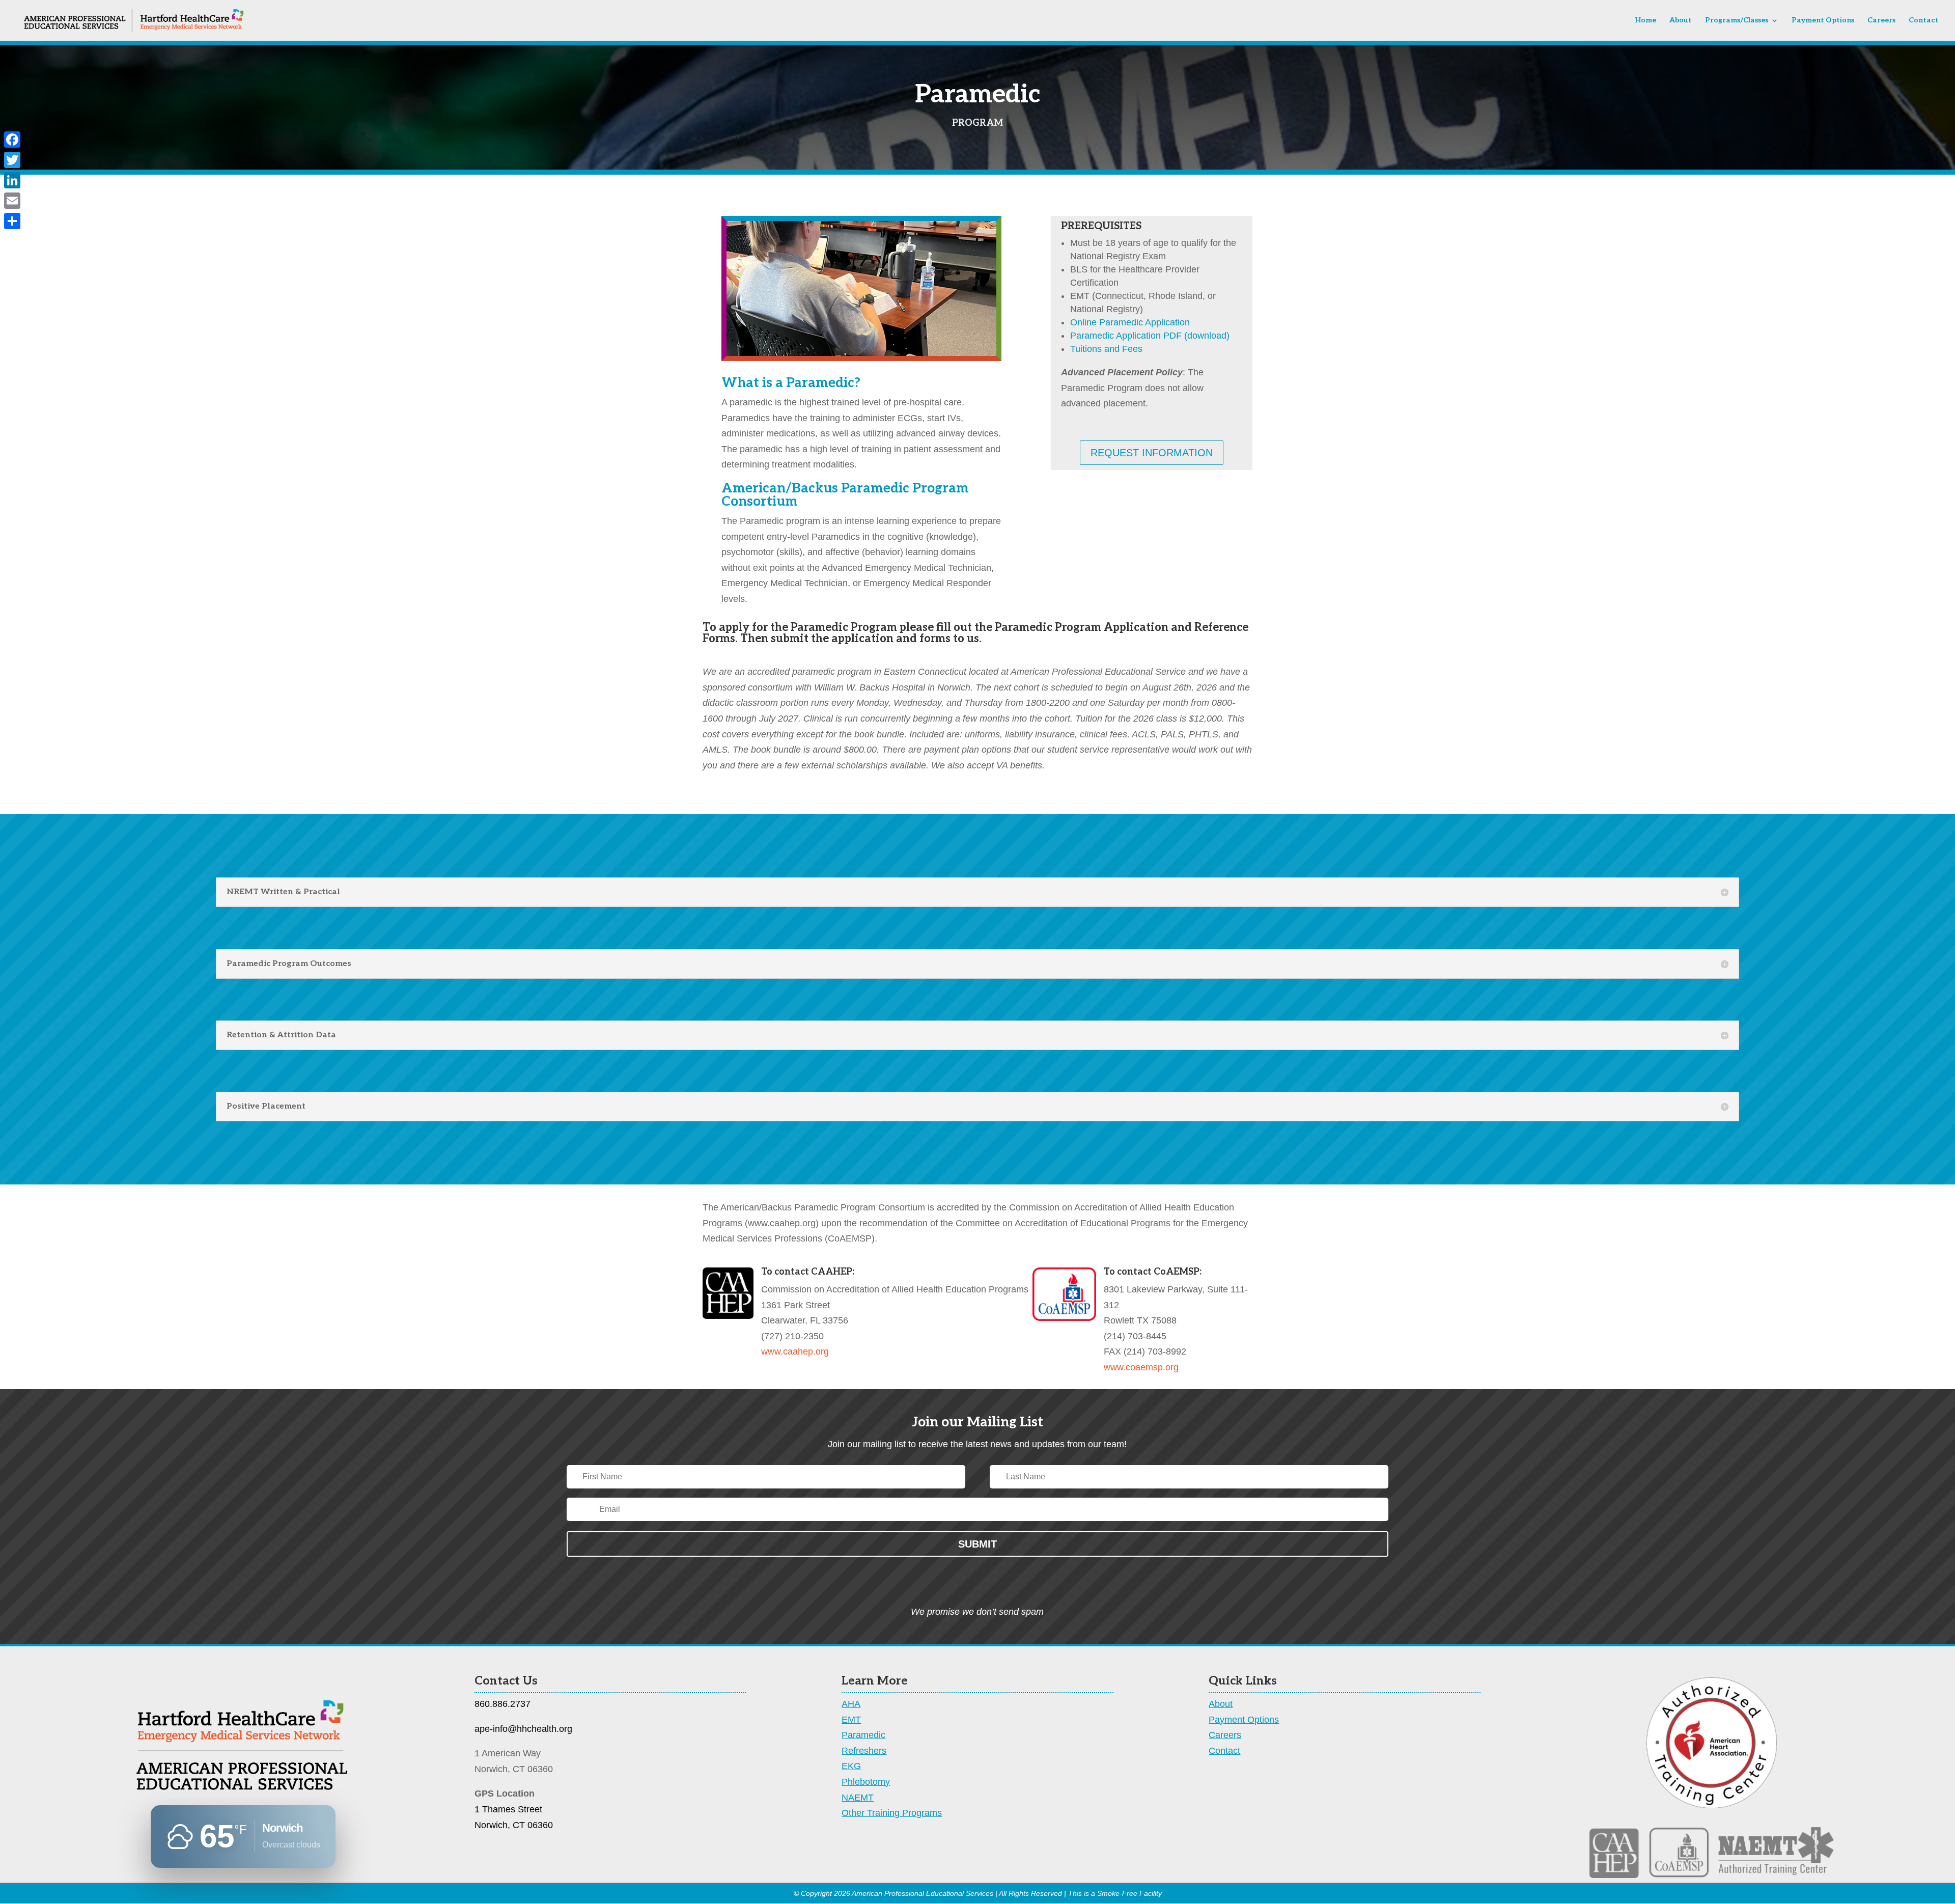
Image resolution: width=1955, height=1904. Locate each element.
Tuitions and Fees (1106, 349)
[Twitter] (12, 160)
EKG (851, 1766)
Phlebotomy (866, 1782)
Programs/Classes (1737, 21)
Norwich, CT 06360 (514, 1825)
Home (1645, 21)
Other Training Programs (892, 1813)
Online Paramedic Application (1130, 322)
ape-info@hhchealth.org (523, 1729)
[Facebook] (12, 140)
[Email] (12, 201)
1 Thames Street (508, 1809)
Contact (1924, 21)
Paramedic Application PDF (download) (1150, 336)
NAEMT (858, 1798)
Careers (1881, 21)
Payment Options (1823, 21)
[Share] (12, 221)
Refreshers (864, 1751)
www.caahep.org (795, 1351)
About (1681, 21)
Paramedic (863, 1735)
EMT (851, 1720)
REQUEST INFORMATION (1152, 453)
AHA (851, 1704)
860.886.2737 (502, 1704)
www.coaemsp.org (1141, 1367)
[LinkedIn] (12, 180)
